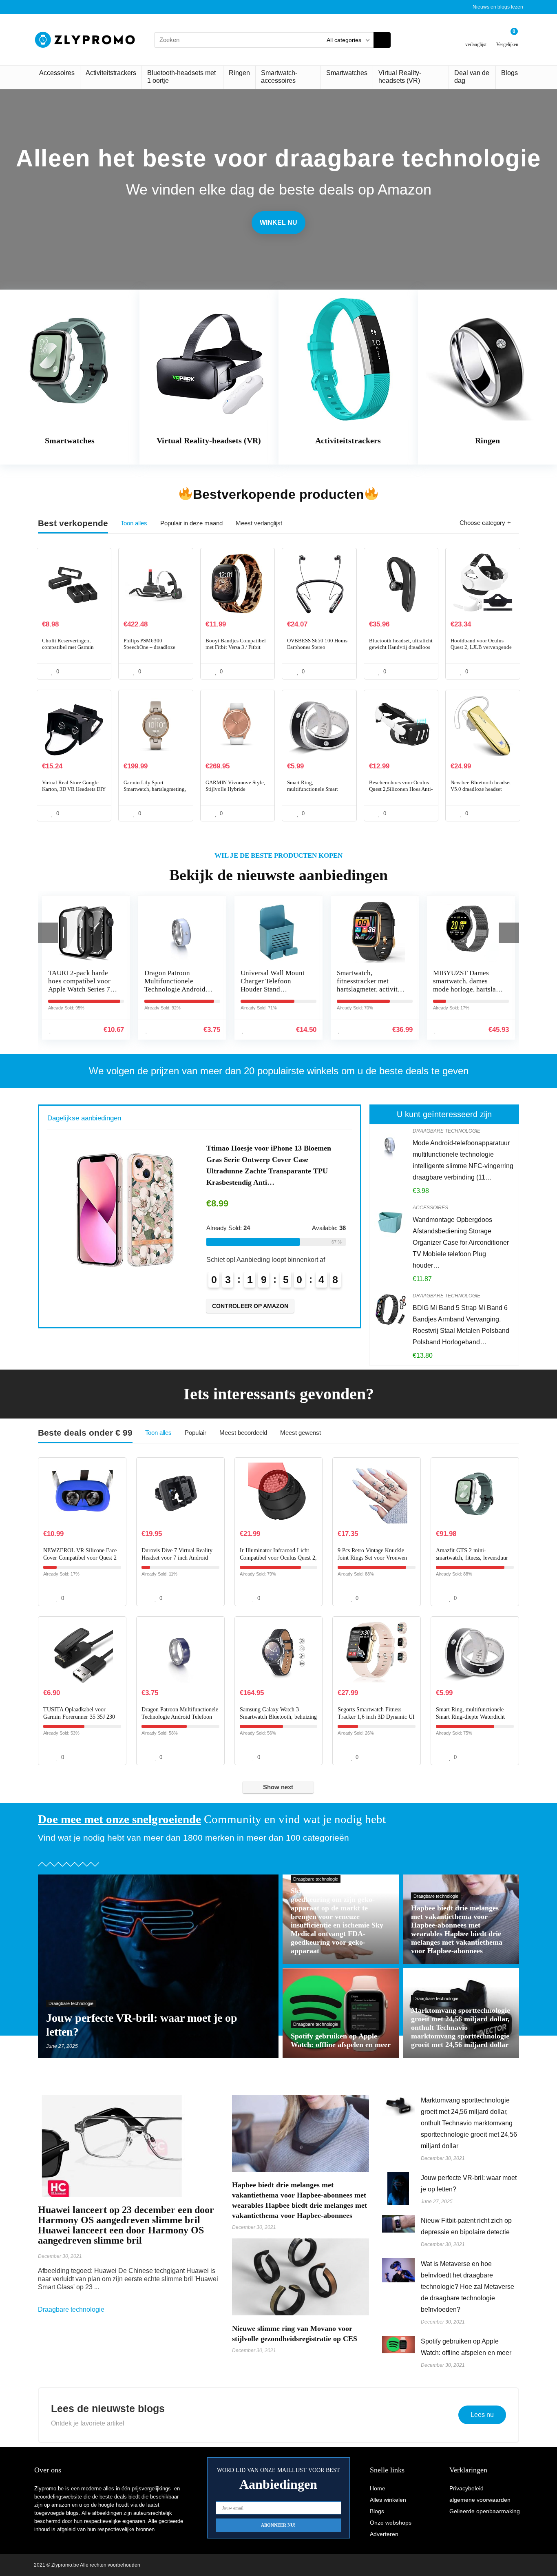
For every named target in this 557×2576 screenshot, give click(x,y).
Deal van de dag (472, 77)
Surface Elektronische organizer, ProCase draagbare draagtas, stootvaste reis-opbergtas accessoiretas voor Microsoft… (272, 1160)
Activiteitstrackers (111, 73)
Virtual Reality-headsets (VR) (400, 77)
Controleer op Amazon (251, 1295)
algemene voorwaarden (480, 2500)
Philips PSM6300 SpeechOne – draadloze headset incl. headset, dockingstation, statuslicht (153, 650)
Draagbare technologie (446, 1131)
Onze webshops (391, 2523)
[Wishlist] (476, 37)
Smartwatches (347, 73)
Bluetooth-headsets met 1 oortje (181, 77)
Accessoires (57, 73)
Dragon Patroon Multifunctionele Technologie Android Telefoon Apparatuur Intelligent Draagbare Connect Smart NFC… (80, 993)
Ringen (239, 73)
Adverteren (384, 2534)
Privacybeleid (466, 2488)
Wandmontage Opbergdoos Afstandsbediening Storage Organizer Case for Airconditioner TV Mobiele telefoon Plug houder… (461, 1243)
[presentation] (48, 933)
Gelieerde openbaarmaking (485, 2511)
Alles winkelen (388, 2500)
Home (378, 2488)
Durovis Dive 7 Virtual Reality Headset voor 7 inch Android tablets (177, 1558)
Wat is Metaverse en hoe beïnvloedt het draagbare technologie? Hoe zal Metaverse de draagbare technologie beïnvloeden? (467, 2287)
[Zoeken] (382, 40)
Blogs (509, 73)
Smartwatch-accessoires (279, 77)
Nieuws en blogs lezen (498, 7)
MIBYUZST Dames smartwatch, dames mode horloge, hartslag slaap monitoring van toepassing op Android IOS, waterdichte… (370, 993)
